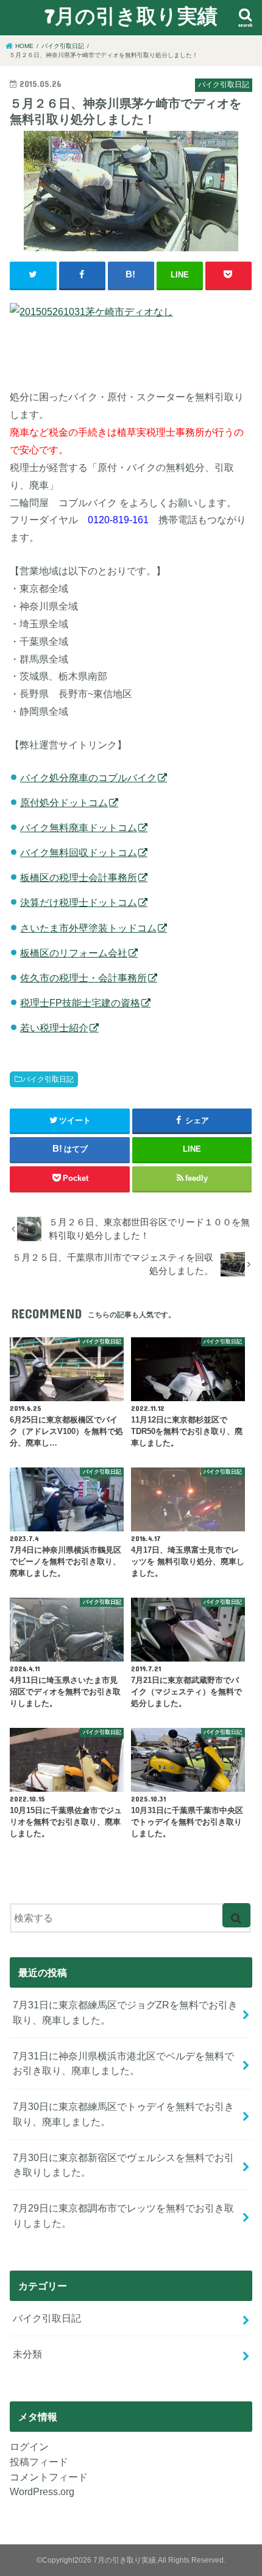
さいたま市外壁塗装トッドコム (88, 928)
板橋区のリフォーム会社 (74, 953)
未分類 (27, 2354)
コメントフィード (49, 2477)
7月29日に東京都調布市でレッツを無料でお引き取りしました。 (123, 2216)
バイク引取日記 (48, 1079)
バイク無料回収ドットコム (79, 852)
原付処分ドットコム (64, 802)
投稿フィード (39, 2462)
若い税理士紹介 (54, 1028)
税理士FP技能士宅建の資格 (80, 1003)
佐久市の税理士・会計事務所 (83, 978)
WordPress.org (42, 2491)
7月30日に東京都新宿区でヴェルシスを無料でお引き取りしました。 (123, 2165)
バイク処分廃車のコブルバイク (88, 778)
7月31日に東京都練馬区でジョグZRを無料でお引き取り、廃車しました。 (125, 2012)
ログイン (29, 2446)
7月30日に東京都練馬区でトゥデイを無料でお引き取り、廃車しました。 (123, 2114)
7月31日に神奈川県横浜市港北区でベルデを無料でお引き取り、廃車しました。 (123, 2063)
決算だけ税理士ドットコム (79, 902)
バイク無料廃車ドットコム (79, 827)
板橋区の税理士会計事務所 (79, 877)
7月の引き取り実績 (131, 16)
